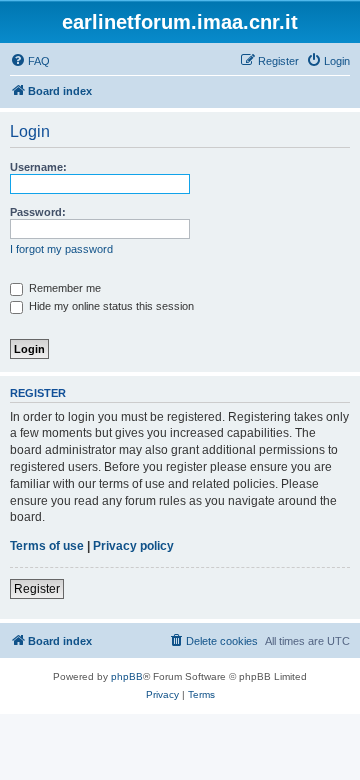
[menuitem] (30, 61)
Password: (38, 212)
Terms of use (47, 546)
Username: (38, 167)
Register (37, 589)
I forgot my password (61, 249)
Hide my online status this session (110, 306)
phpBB (127, 676)
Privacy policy (133, 546)
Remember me (63, 288)
